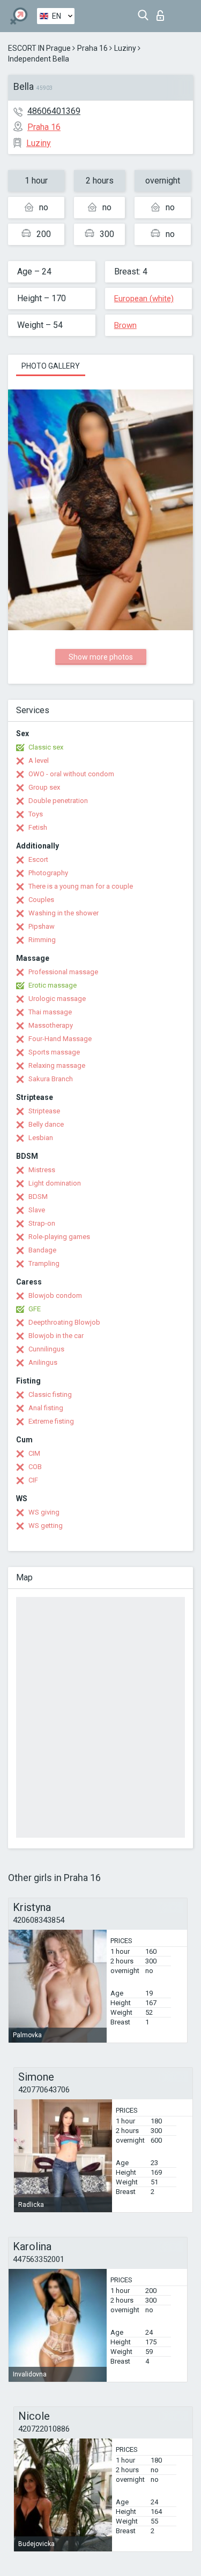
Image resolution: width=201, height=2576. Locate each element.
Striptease (44, 1111)
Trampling (44, 1263)
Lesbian (41, 1138)
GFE (35, 1309)
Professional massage (63, 972)
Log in (163, 13)
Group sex (44, 787)
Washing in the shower (64, 913)
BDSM (38, 1197)
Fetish (38, 827)
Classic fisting (50, 1394)
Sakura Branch (51, 1079)
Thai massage (50, 1012)
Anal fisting (46, 1408)
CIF (33, 1480)
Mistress (42, 1170)
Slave (37, 1210)
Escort (38, 859)
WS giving (44, 1512)
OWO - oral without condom (71, 774)
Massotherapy (51, 1025)
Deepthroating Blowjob (64, 1322)
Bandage (42, 1250)
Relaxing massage (57, 1065)
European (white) (144, 299)
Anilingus (43, 1362)
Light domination (55, 1183)
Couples (41, 900)
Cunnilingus (46, 1349)
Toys (36, 814)
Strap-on (42, 1223)
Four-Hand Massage (60, 1039)
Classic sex (46, 747)
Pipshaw (42, 926)
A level (39, 760)
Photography (48, 873)
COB (35, 1467)
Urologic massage (57, 999)
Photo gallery (51, 366)
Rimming (42, 940)
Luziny (125, 48)
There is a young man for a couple (81, 886)
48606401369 (54, 111)
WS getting (46, 1526)
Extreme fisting (51, 1421)
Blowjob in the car (56, 1336)
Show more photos (101, 657)
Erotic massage (53, 985)
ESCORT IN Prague (39, 48)
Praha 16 (92, 48)
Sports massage (54, 1052)
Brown (125, 325)
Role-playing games (59, 1237)
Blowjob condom (55, 1295)
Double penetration (58, 801)
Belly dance (46, 1124)
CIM (34, 1453)
